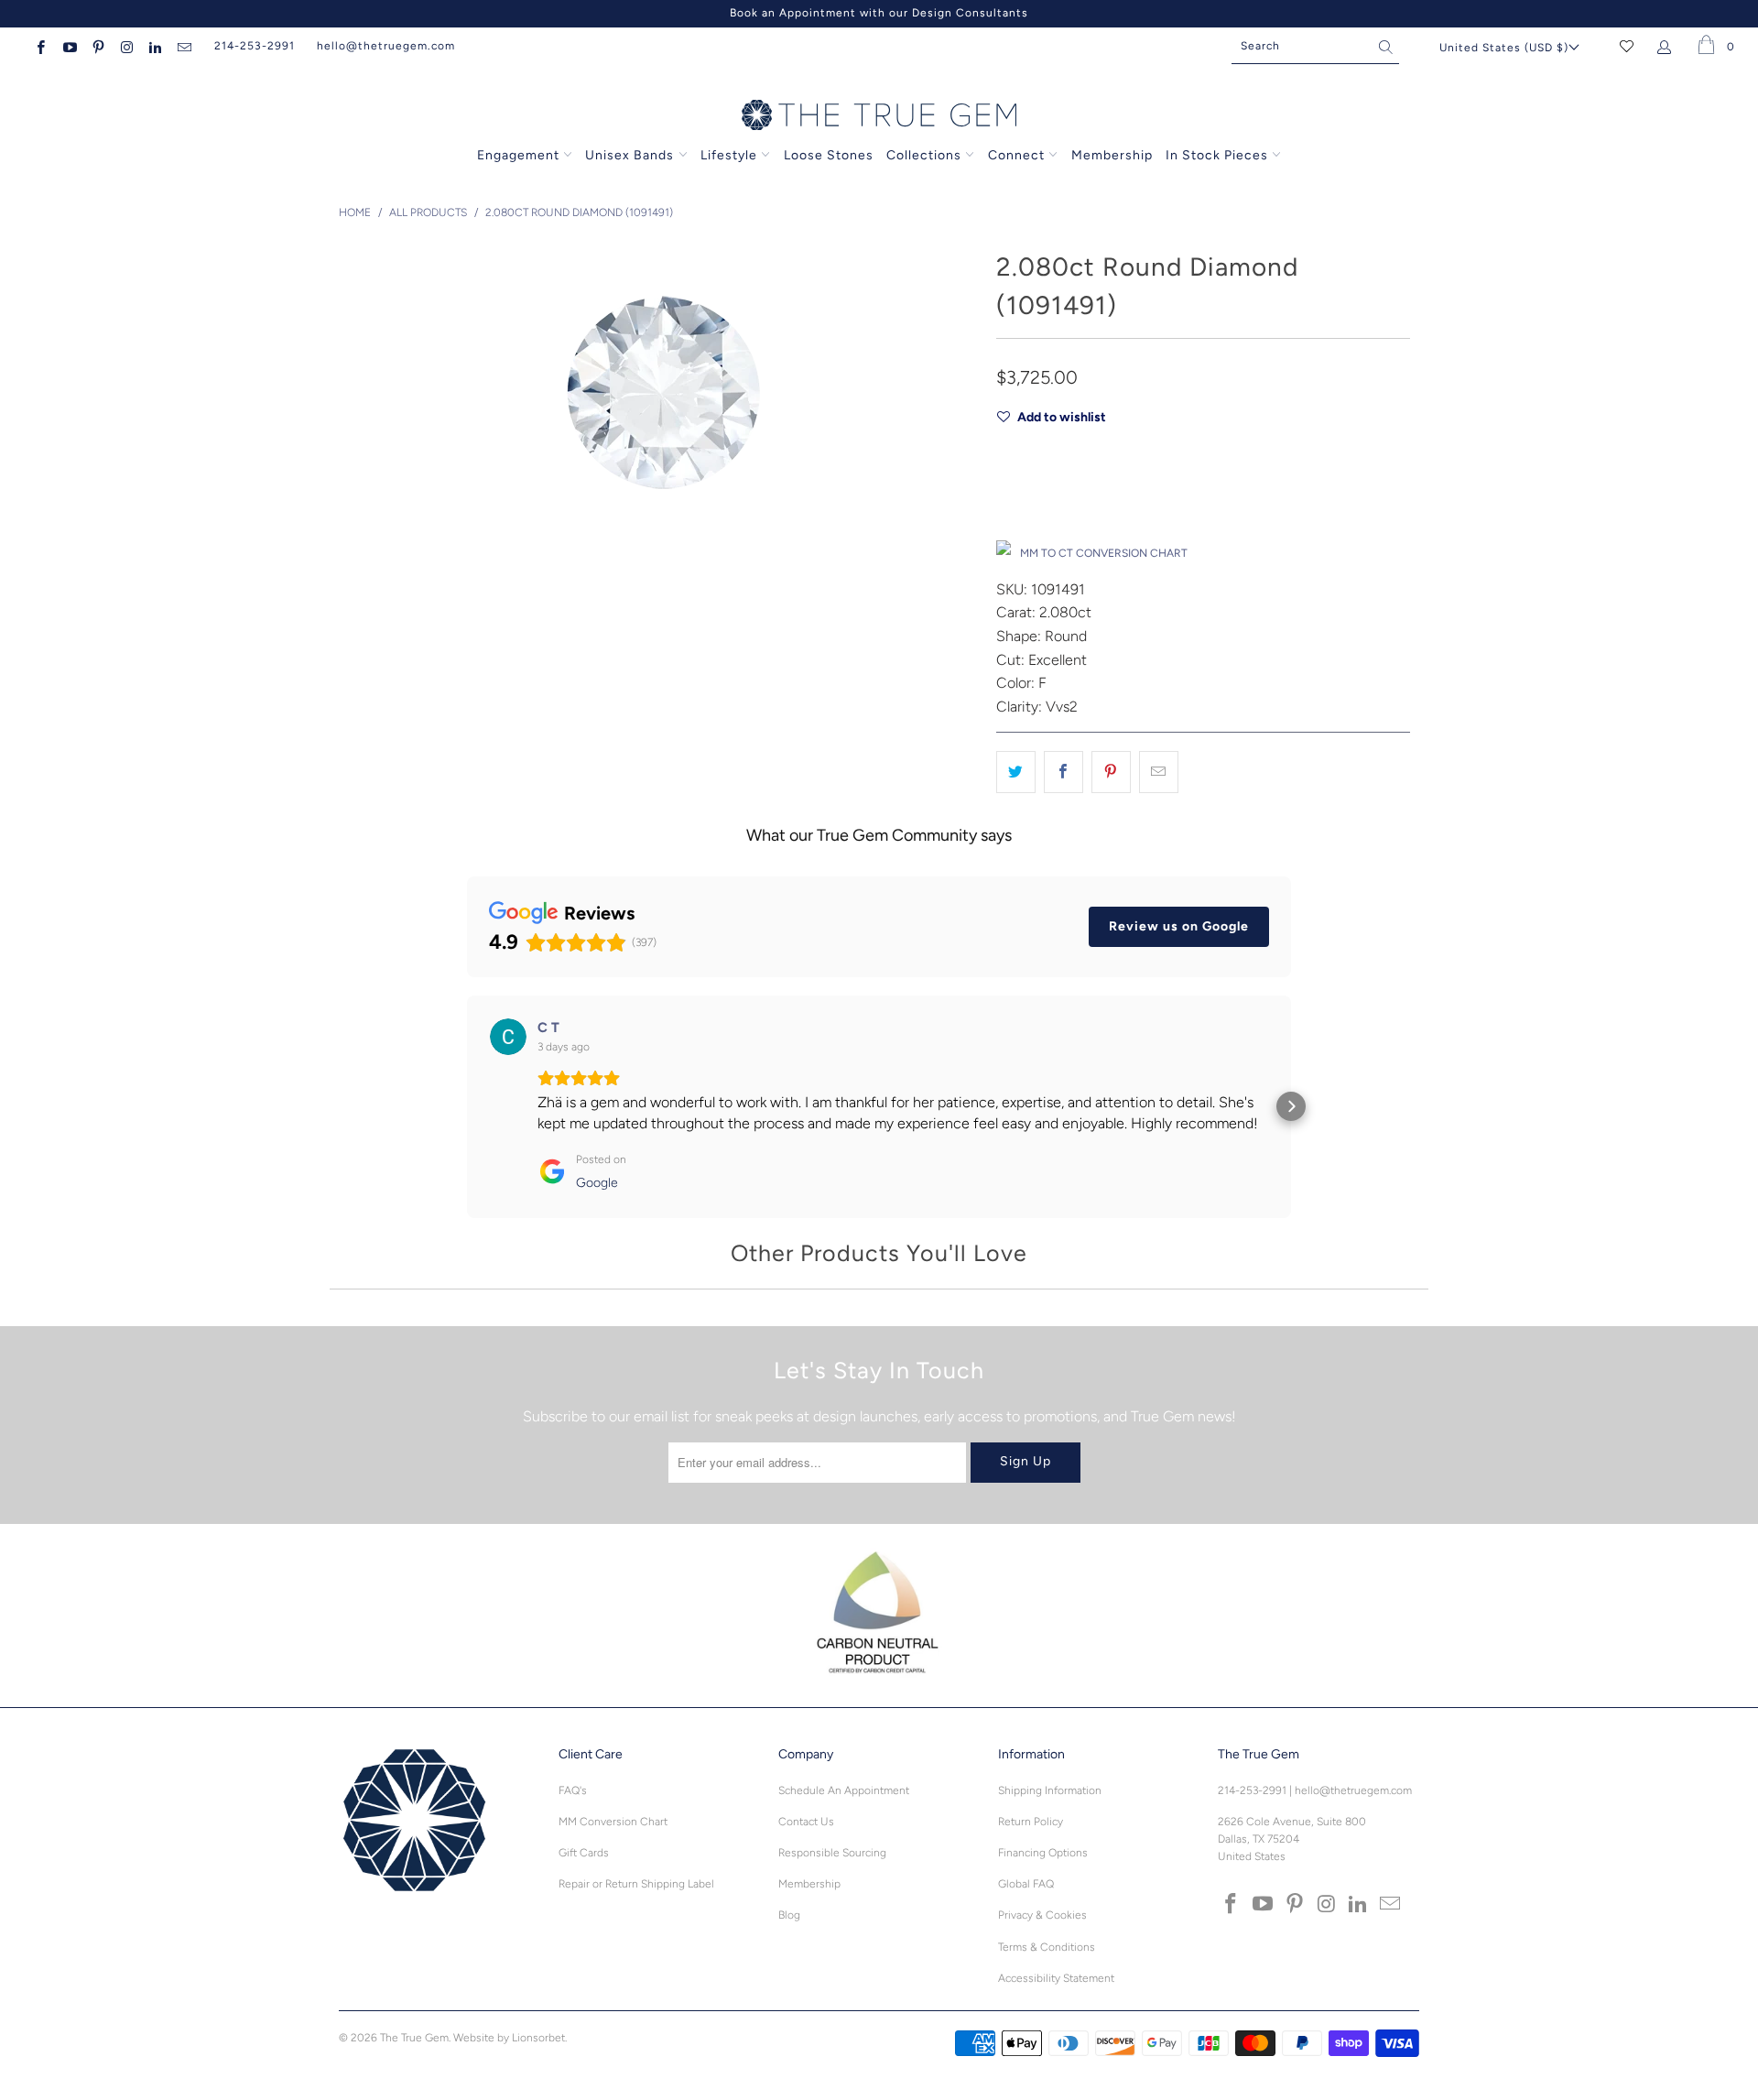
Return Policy (1031, 1822)
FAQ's (573, 1790)
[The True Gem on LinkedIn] (154, 46)
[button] (467, 1106)
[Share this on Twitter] (1016, 772)
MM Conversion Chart (613, 1822)
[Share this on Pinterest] (1111, 772)
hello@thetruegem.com (386, 46)
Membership (1112, 155)
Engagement (518, 155)
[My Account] (1668, 46)
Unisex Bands (629, 155)
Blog (789, 1915)
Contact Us (806, 1822)
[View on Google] (508, 1037)
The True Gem (414, 2038)
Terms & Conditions (1047, 1947)
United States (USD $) (1504, 48)
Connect (1016, 155)
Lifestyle (729, 155)
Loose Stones (829, 155)
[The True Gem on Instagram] (126, 46)
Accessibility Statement (1056, 1978)
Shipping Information (1050, 1790)
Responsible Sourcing (832, 1853)
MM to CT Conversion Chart (1104, 553)
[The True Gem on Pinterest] (98, 46)
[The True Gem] (879, 116)
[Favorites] (1627, 46)
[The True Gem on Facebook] (40, 46)
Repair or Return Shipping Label (636, 1884)
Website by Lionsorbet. (510, 2038)
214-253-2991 (255, 46)
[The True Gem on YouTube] (68, 46)
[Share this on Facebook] (1063, 772)
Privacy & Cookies (1042, 1915)
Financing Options (1043, 1853)
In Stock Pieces (1219, 155)
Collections (926, 155)
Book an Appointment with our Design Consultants (879, 13)
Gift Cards (584, 1853)
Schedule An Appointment (844, 1790)
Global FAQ (1026, 1884)
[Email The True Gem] (183, 46)
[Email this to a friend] (1159, 772)
